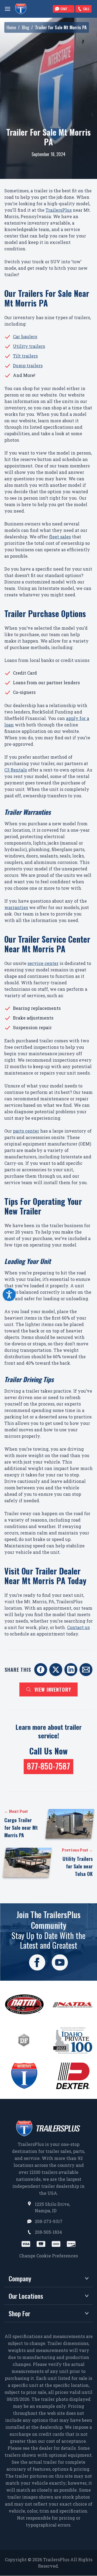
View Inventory (53, 1689)
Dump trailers (28, 365)
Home (11, 27)
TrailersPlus (59, 210)
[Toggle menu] (8, 9)
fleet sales (60, 537)
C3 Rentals (16, 770)
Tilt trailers (25, 356)
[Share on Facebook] (41, 1670)
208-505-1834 (48, 2232)
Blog (25, 27)
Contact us (78, 1627)
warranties (16, 907)
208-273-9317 (49, 2221)
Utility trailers (29, 346)
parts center (26, 1131)
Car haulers (25, 336)
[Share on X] (56, 1670)
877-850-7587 (48, 1766)
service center (43, 963)
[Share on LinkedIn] (71, 1670)
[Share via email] (86, 1670)
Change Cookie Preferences (48, 2256)
